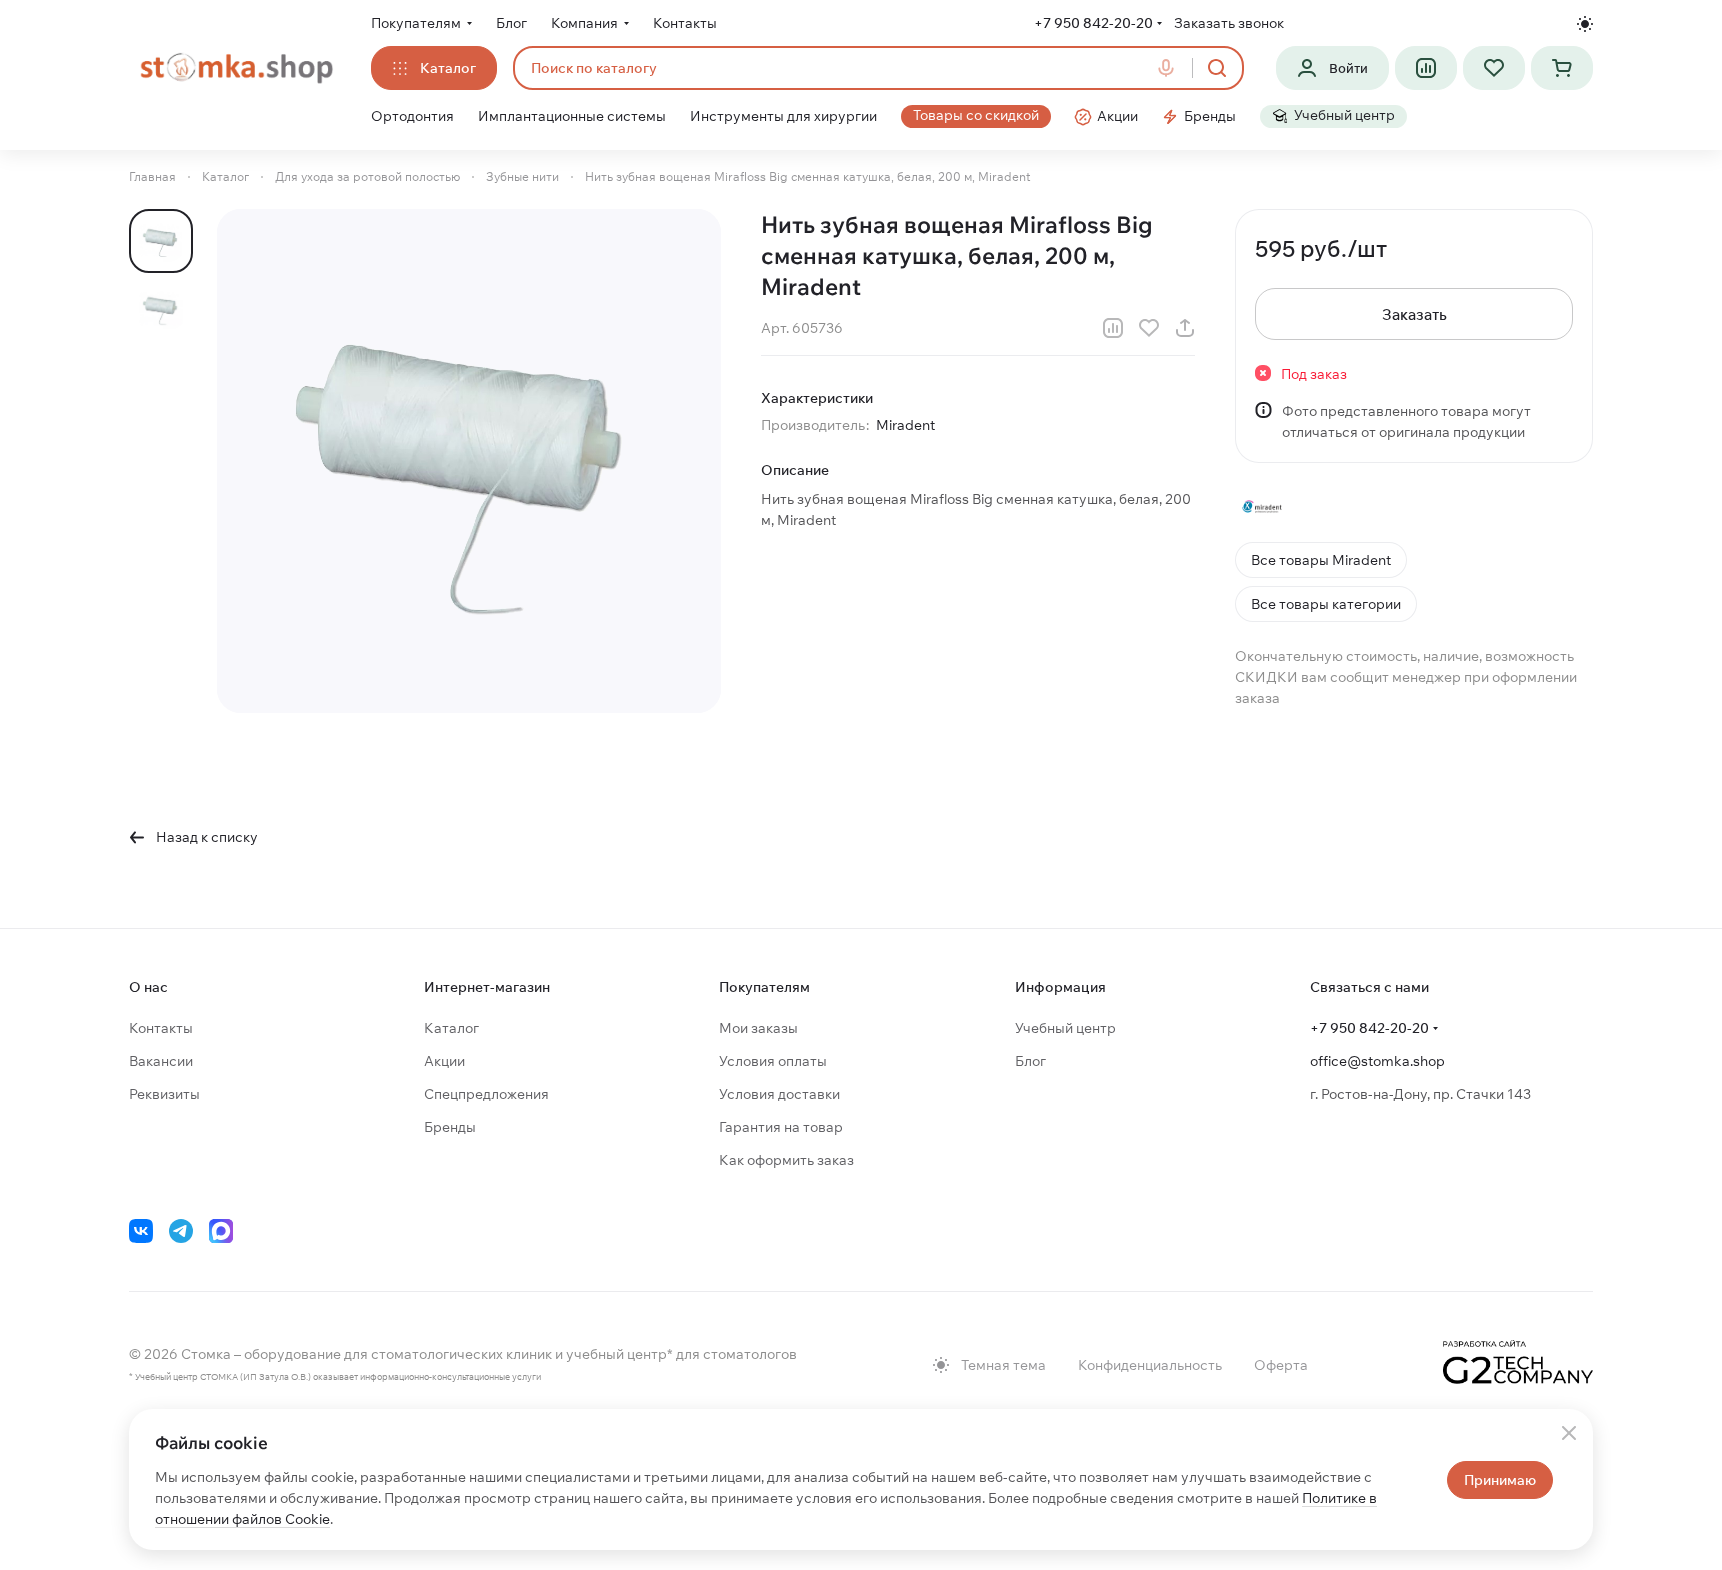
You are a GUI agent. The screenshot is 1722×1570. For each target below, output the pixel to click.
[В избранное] (1149, 328)
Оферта (1281, 1365)
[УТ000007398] (469, 461)
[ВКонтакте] (141, 1231)
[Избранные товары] (1494, 68)
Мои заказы (758, 1028)
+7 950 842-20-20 (1093, 23)
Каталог (451, 1028)
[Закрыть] (1569, 1433)
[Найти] (1217, 68)
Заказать (1414, 314)
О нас (148, 987)
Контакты (161, 1028)
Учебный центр (1065, 1028)
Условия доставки (779, 1094)
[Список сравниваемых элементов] (1426, 68)
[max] (221, 1231)
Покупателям (764, 987)
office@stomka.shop (1377, 1061)
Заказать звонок (1229, 23)
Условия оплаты (773, 1061)
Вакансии (161, 1061)
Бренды (450, 1127)
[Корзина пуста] (1562, 68)
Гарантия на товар (781, 1127)
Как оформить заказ (786, 1160)
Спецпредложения (486, 1094)
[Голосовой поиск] (1170, 68)
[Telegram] (181, 1231)
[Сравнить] (1113, 328)
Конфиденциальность (1150, 1365)
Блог (1030, 1061)
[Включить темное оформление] (1585, 24)
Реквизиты (164, 1094)
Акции (444, 1061)
